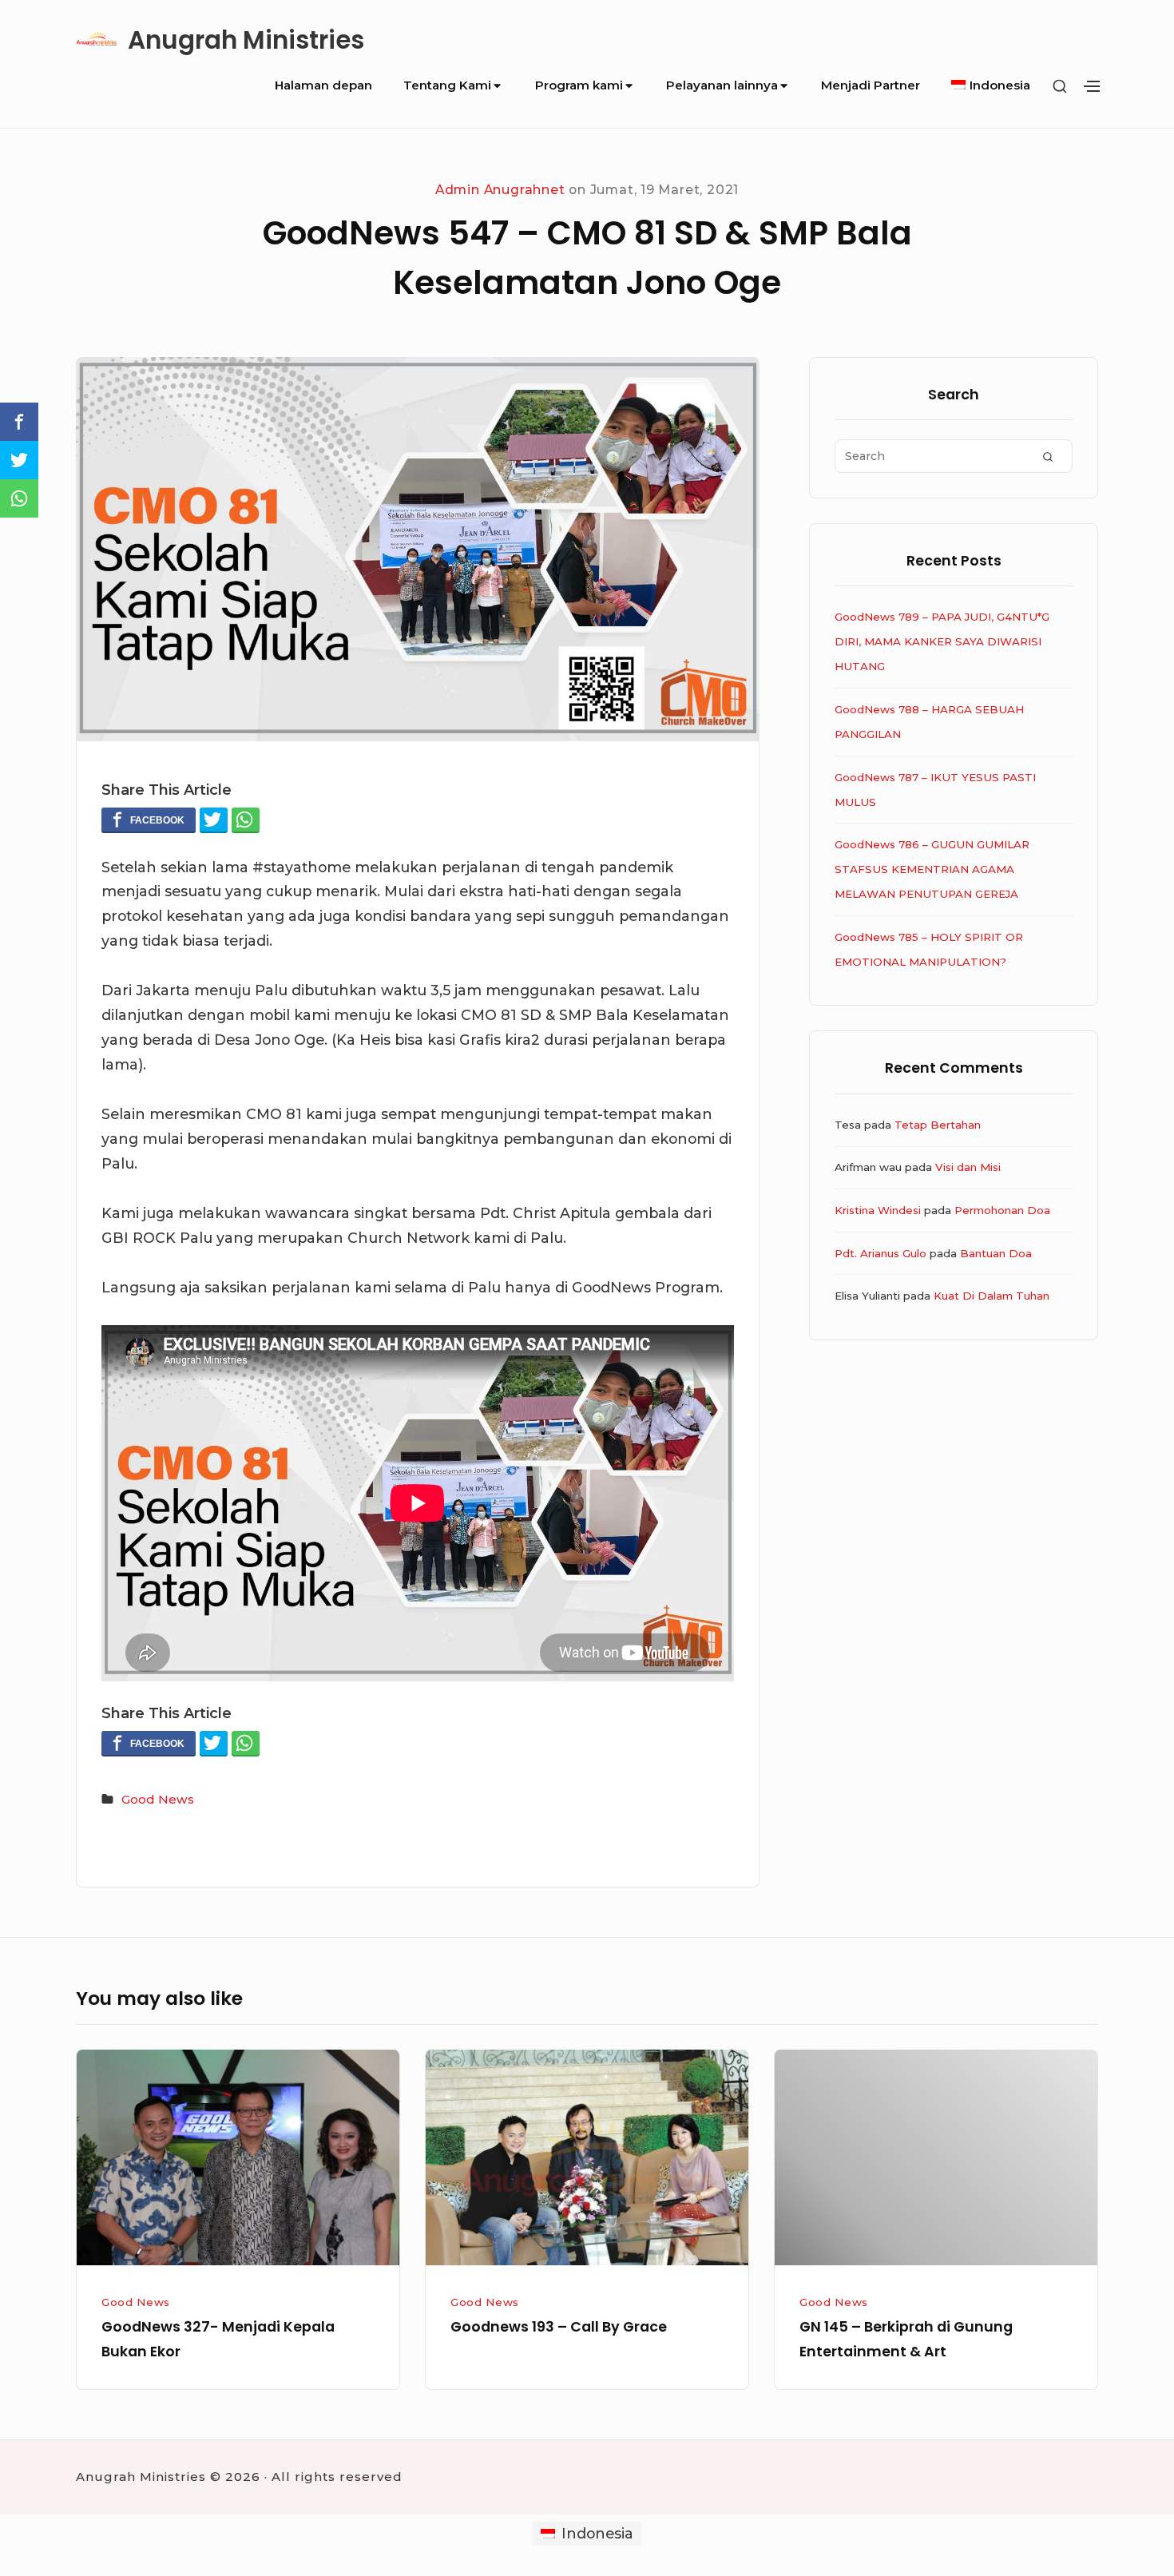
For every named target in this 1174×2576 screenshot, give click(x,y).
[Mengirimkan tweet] (214, 820)
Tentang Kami (447, 85)
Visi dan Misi (968, 1167)
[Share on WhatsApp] (246, 820)
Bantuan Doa (996, 1253)
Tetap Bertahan (938, 1125)
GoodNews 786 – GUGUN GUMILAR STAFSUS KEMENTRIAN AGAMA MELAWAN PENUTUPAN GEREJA (932, 869)
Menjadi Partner (871, 85)
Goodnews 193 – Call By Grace (559, 2326)
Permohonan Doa (1002, 1210)
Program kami (579, 85)
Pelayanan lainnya (722, 85)
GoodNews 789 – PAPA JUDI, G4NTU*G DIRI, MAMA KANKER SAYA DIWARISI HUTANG (942, 641)
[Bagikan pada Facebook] (149, 820)
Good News (158, 1799)
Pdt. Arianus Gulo (880, 1253)
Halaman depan (323, 85)
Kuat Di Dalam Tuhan (992, 1296)
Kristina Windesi (878, 1210)
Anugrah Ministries (246, 41)
